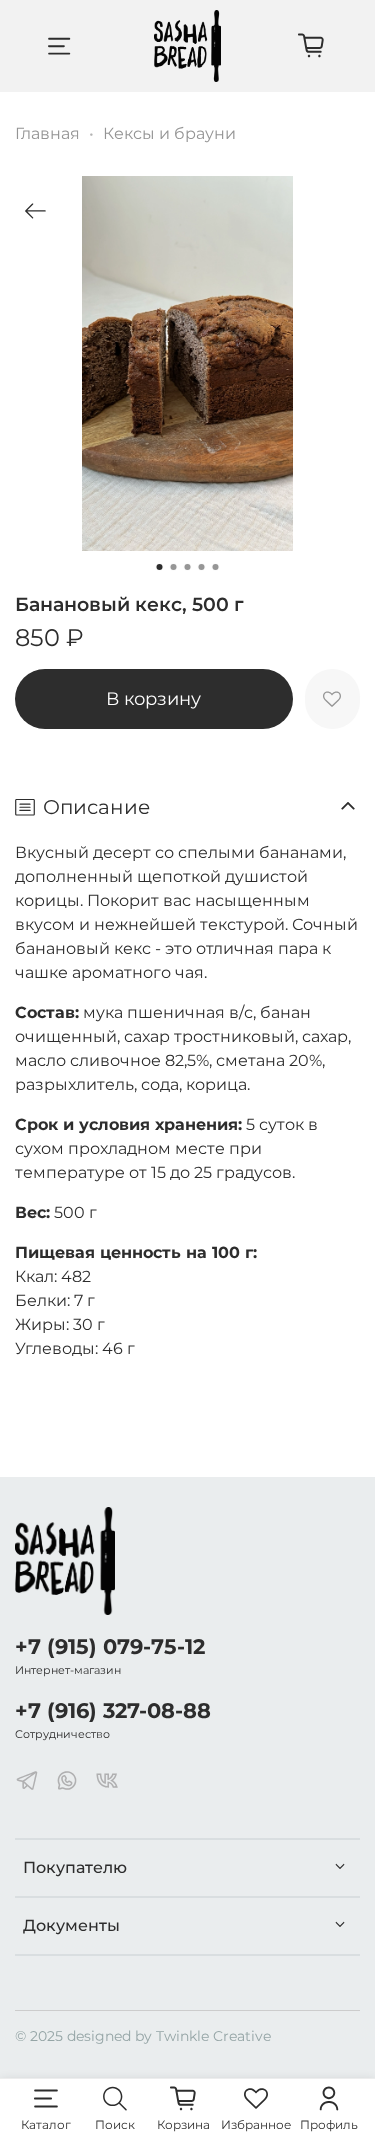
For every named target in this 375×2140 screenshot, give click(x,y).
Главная (47, 133)
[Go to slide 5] (216, 567)
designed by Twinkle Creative (169, 2036)
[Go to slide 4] (202, 567)
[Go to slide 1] (160, 567)
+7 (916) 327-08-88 (113, 1710)
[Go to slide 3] (188, 567)
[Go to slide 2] (174, 567)
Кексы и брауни (169, 133)
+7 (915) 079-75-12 (110, 1646)
